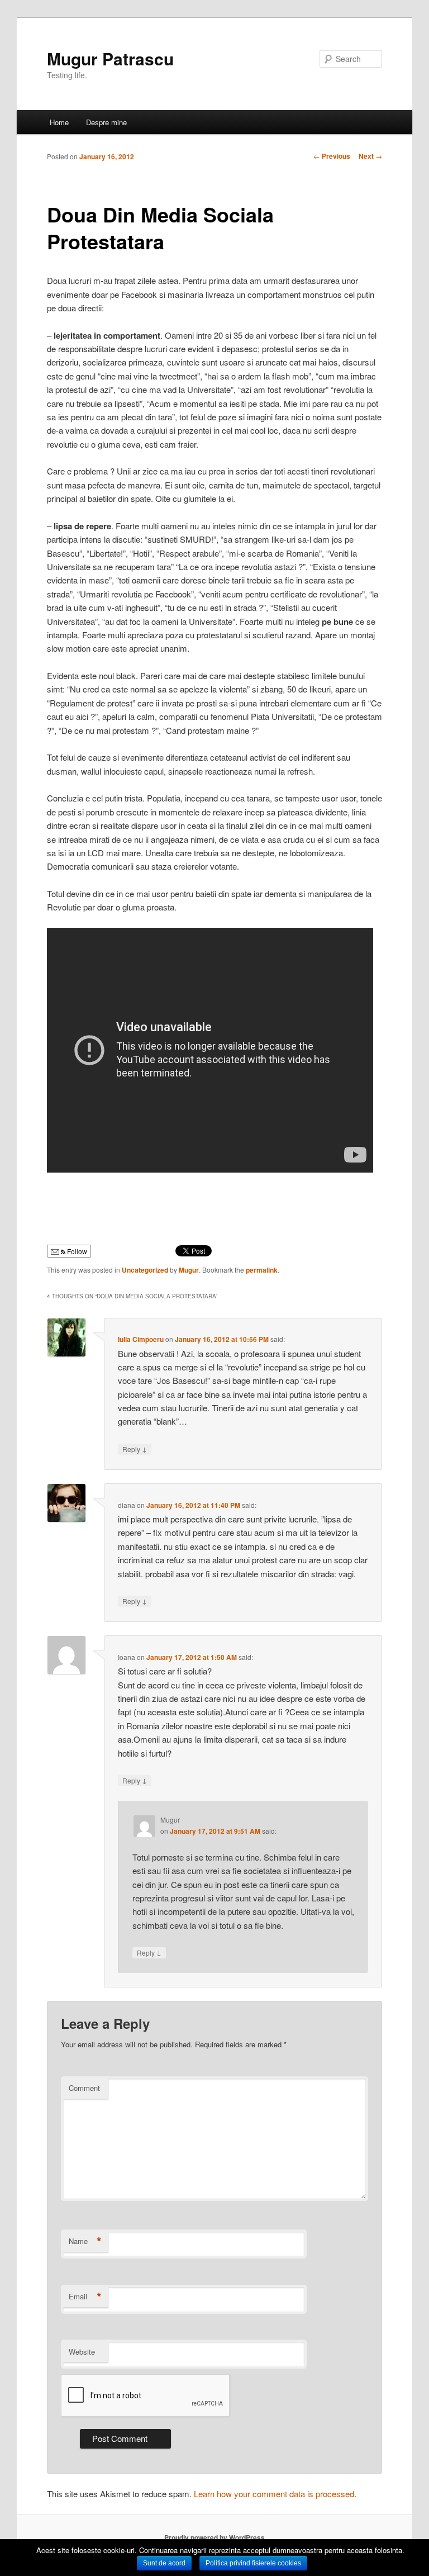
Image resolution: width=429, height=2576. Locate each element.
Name (85, 2241)
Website (82, 2352)
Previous (332, 156)
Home (59, 122)
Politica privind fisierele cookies (253, 2563)
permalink (262, 1270)
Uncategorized (145, 1270)
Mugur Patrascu (110, 58)
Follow (76, 1251)
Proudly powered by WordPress (214, 2537)
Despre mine (106, 122)
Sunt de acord (164, 2563)
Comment (84, 2088)
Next (370, 156)
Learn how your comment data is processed (274, 2494)
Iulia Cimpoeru (141, 1339)
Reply (135, 1449)
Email (85, 2297)
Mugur (189, 1270)
